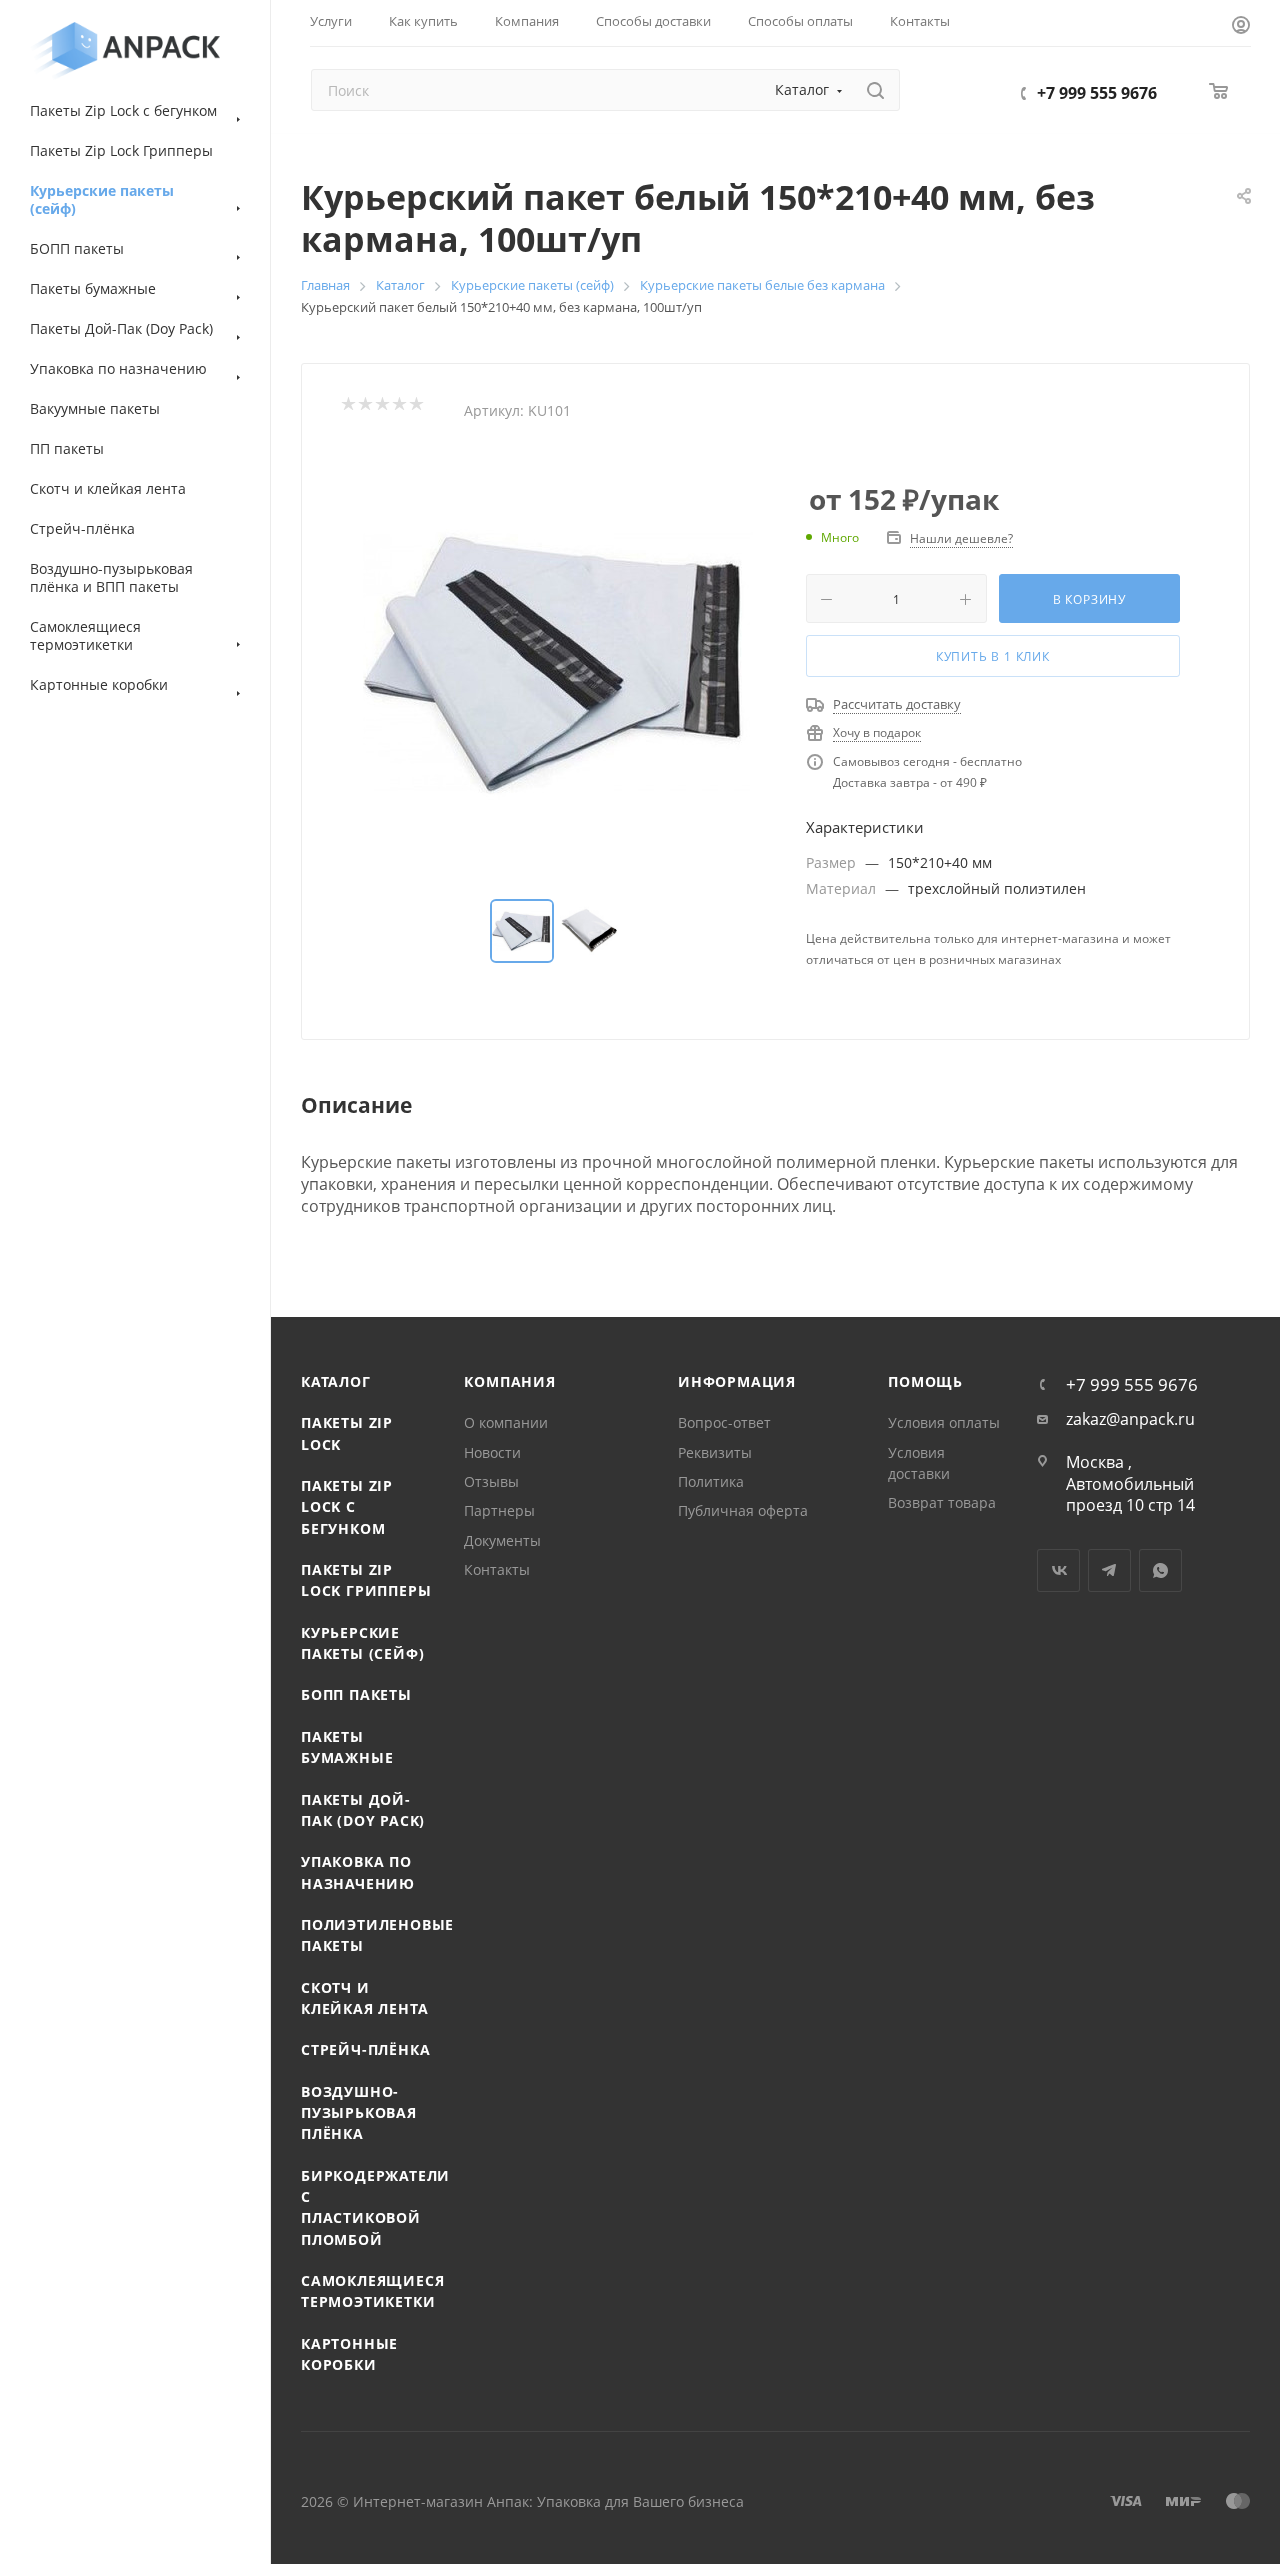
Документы (502, 1540)
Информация (737, 1381)
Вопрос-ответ (724, 1422)
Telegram (1109, 1570)
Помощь (925, 1381)
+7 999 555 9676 (1097, 93)
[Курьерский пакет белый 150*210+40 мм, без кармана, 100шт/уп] (558, 662)
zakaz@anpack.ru (1130, 1419)
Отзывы (491, 1481)
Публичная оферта (743, 1510)
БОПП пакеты (356, 1694)
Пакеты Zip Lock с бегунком (347, 1507)
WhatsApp (1160, 1570)
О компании (506, 1422)
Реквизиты (715, 1452)
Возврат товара (942, 1502)
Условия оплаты (944, 1422)
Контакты (497, 1569)
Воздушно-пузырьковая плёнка (359, 2113)
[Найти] (875, 90)
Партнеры (499, 1510)
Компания (509, 1381)
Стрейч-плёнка (365, 2049)
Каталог (336, 1381)
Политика (711, 1481)
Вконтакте (1058, 1570)
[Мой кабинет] (1241, 26)
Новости (492, 1452)
